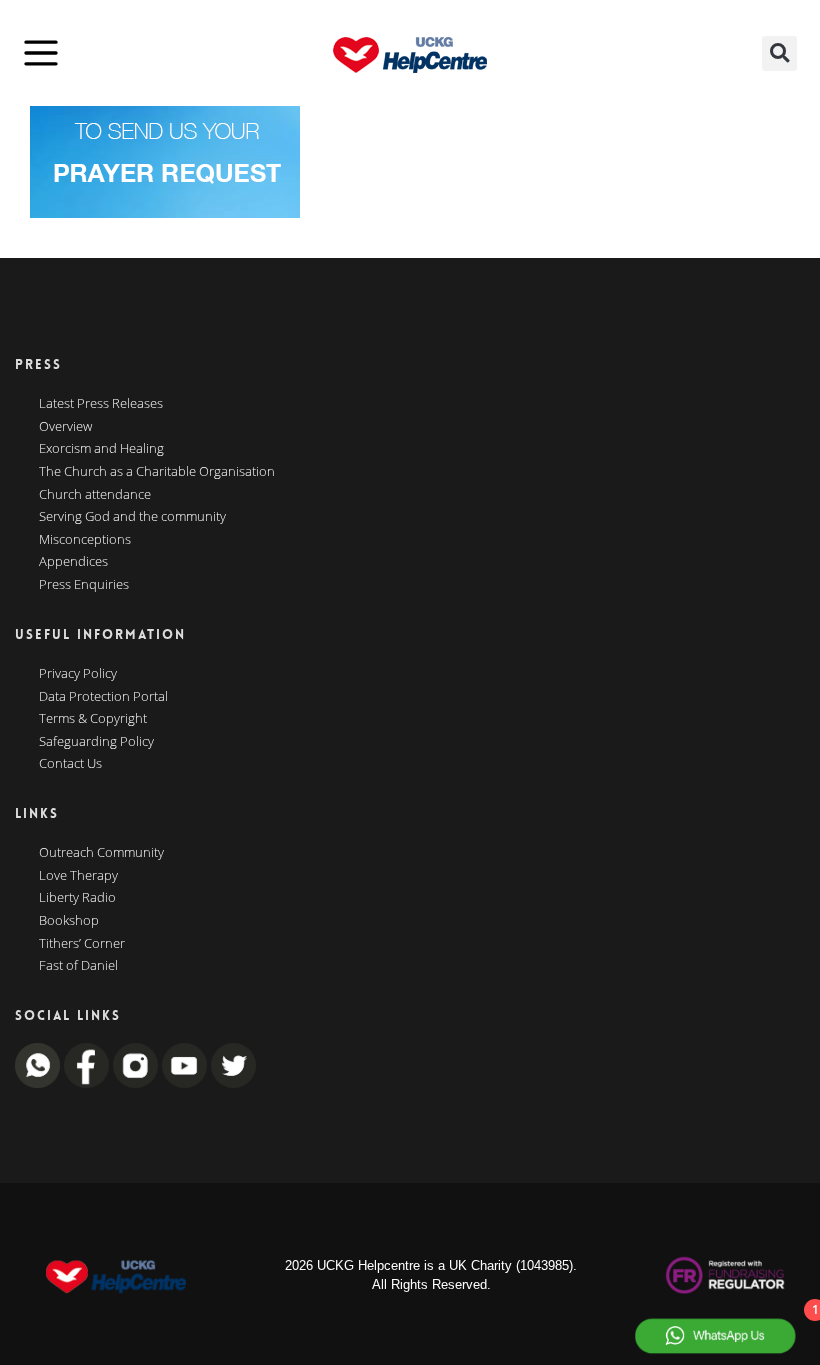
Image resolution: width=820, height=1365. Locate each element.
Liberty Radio (77, 898)
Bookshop (69, 921)
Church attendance (95, 495)
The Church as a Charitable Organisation (157, 472)
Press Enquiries (84, 585)
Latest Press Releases (101, 404)
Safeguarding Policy (96, 742)
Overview (65, 427)
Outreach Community (101, 853)
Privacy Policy (78, 674)
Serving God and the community (132, 517)
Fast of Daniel (78, 966)
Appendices (73, 562)
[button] (779, 53)
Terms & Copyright (93, 719)
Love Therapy (78, 876)
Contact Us (70, 764)
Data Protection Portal (103, 697)
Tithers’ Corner (82, 944)
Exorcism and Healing (101, 449)
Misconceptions (85, 540)
